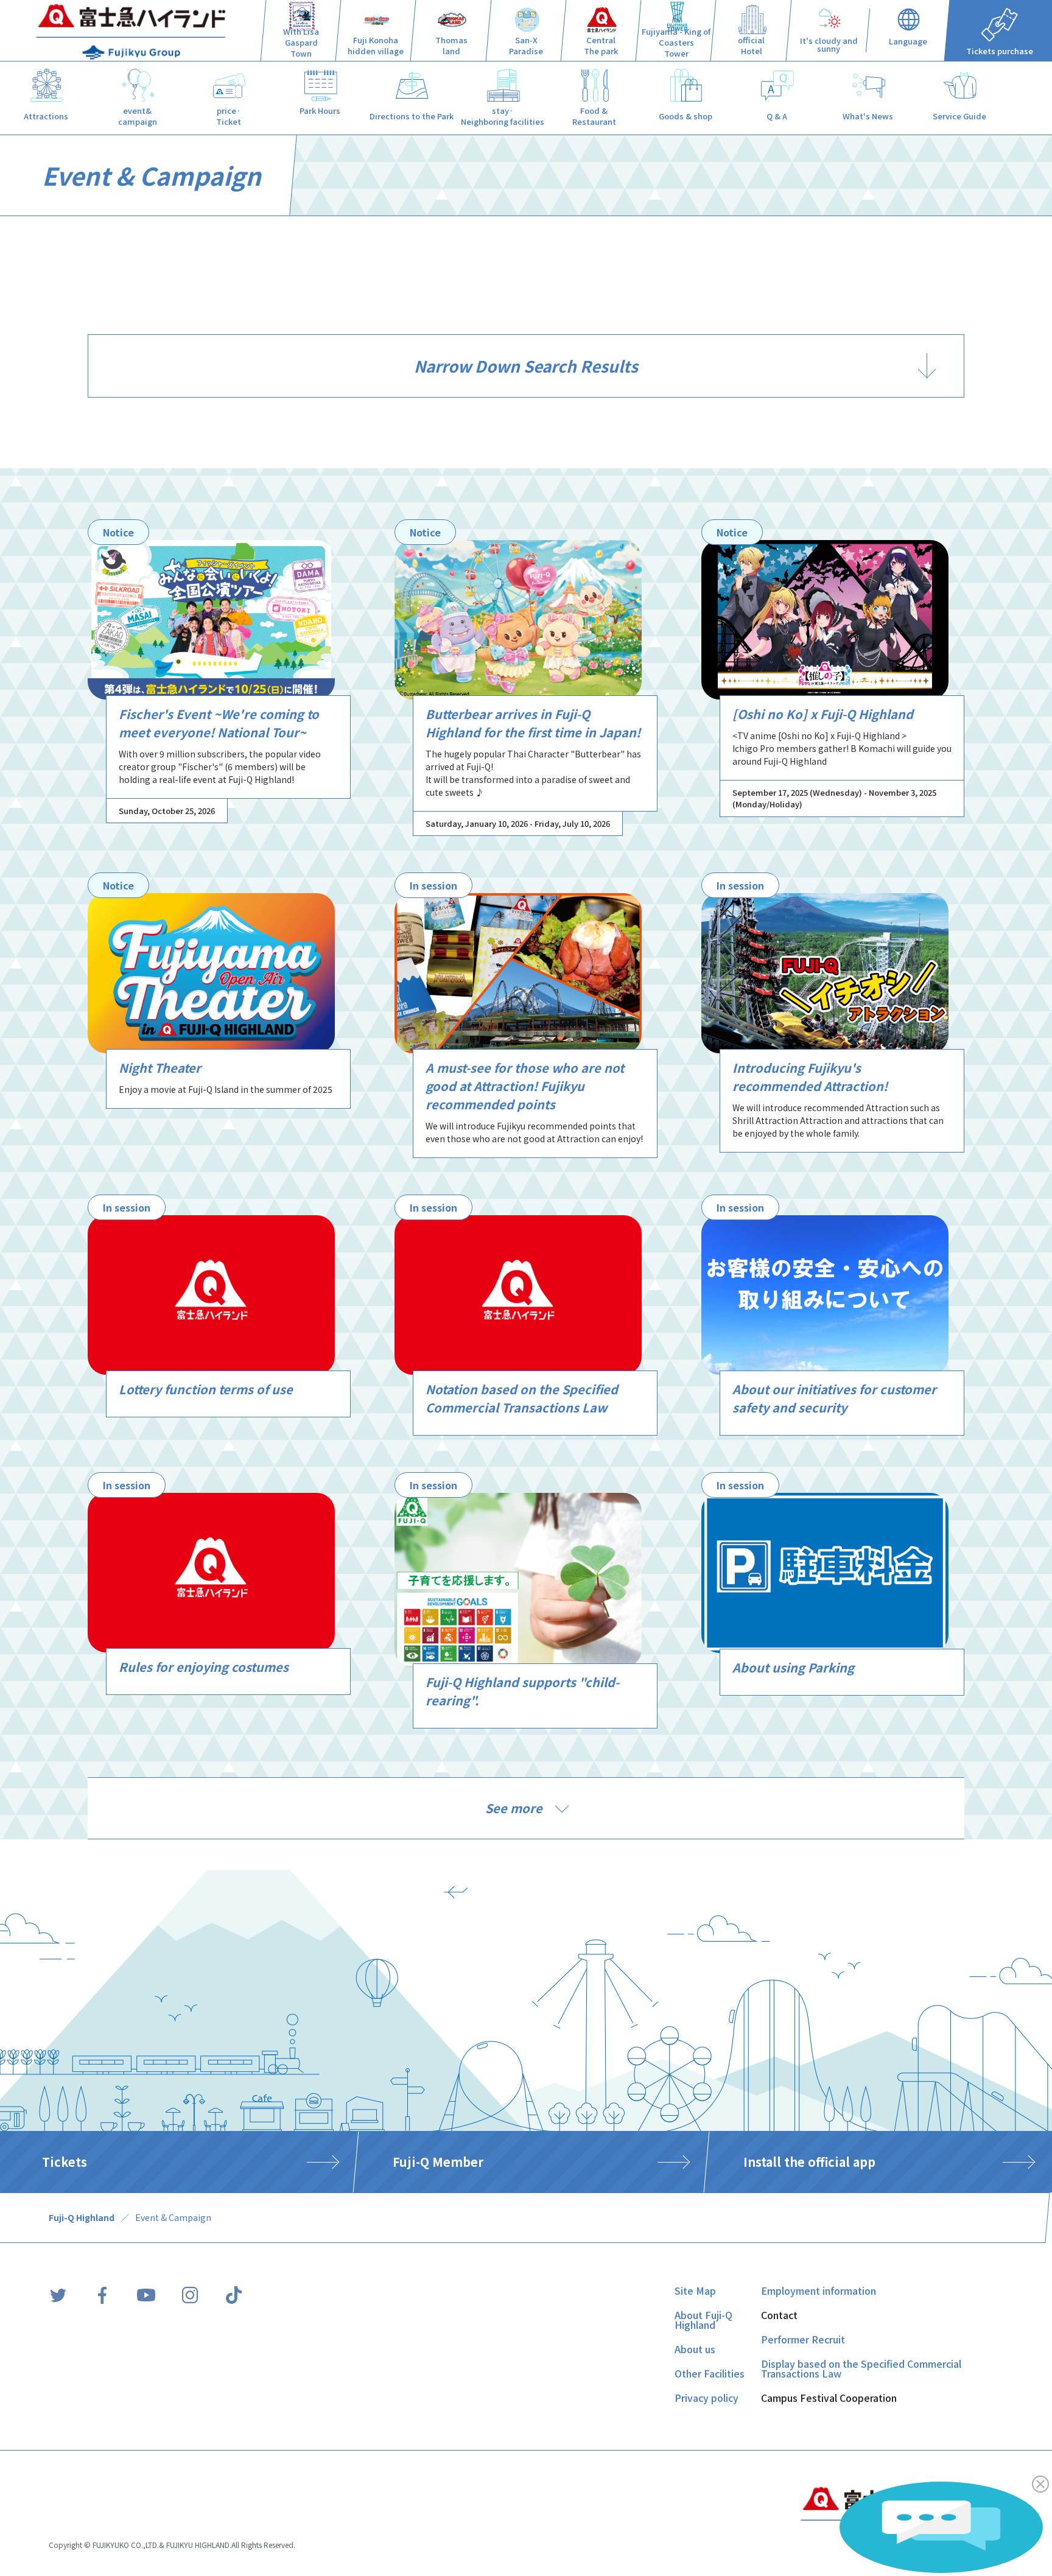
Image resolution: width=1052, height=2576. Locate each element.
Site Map (695, 2290)
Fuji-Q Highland (82, 2217)
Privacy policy (707, 2398)
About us (695, 2349)
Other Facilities (710, 2373)
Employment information (819, 2290)
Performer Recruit (803, 2339)
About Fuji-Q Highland (703, 2320)
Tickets (65, 2162)
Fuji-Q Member (438, 2162)
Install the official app (809, 2162)
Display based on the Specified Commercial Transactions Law (861, 2368)
